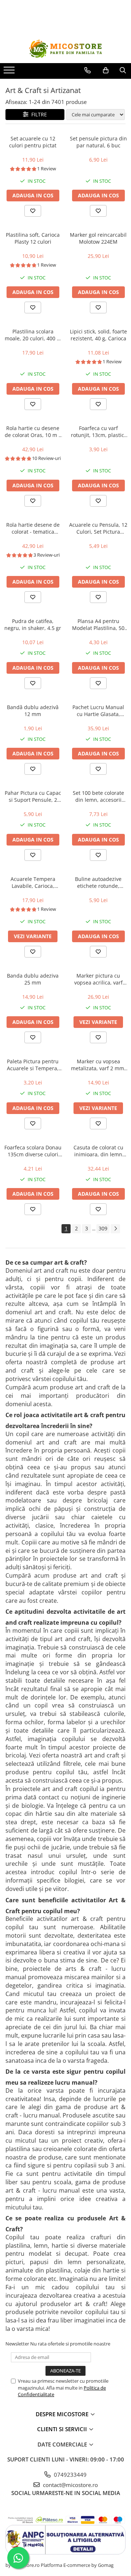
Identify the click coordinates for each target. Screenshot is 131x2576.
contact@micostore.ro (70, 2485)
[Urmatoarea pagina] (115, 1229)
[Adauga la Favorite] (33, 211)
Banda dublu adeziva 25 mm (33, 979)
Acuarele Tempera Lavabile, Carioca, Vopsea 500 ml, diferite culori (33, 882)
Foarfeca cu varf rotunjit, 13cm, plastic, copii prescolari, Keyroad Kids (98, 432)
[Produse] (10, 72)
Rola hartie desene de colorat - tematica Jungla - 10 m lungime (33, 528)
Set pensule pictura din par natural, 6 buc (98, 142)
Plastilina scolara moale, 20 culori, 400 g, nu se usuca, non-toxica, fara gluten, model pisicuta (33, 335)
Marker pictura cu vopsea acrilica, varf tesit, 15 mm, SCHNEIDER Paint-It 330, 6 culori (98, 979)
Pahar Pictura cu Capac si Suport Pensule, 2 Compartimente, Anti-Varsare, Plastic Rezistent (33, 796)
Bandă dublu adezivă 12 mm (33, 711)
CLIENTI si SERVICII (63, 2429)
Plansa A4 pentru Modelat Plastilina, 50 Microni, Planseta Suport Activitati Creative (98, 624)
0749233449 (70, 2475)
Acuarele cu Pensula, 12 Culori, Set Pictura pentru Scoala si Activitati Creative (98, 528)
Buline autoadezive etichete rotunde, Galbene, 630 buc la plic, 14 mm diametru (98, 882)
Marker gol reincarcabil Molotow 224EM (98, 238)
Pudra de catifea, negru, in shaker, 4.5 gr (33, 624)
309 (103, 1228)
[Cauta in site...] (123, 70)
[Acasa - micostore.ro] (65, 49)
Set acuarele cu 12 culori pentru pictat (33, 142)
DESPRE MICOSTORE (63, 2414)
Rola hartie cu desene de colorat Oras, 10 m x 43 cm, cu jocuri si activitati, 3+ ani (33, 432)
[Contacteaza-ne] (88, 70)
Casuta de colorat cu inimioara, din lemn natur (98, 1151)
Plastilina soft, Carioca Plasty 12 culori (33, 238)
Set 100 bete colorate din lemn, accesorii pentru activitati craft (98, 796)
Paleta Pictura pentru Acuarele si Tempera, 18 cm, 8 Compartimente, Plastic (33, 1065)
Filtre (38, 114)
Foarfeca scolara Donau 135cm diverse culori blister (33, 1151)
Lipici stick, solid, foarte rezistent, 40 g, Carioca (98, 335)
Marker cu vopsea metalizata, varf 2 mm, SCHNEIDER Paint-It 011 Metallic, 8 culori (98, 1065)
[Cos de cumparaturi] (106, 70)
